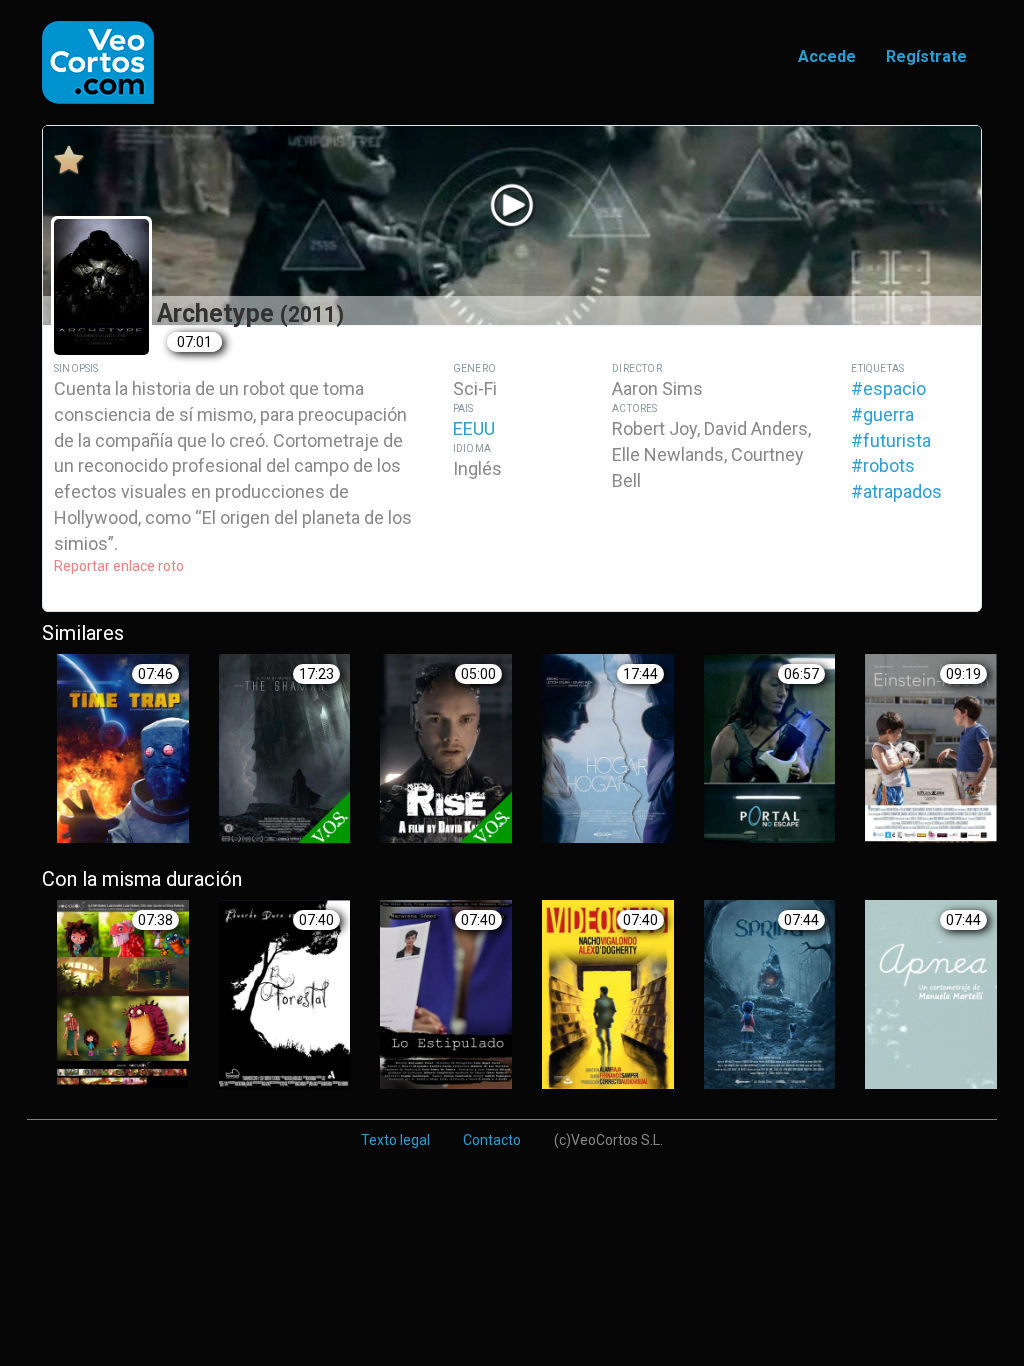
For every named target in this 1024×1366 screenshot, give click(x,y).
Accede (827, 56)
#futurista (891, 440)
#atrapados (896, 491)
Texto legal (395, 1140)
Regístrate (926, 56)
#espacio (888, 388)
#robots (883, 465)
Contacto (492, 1140)
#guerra (882, 414)
